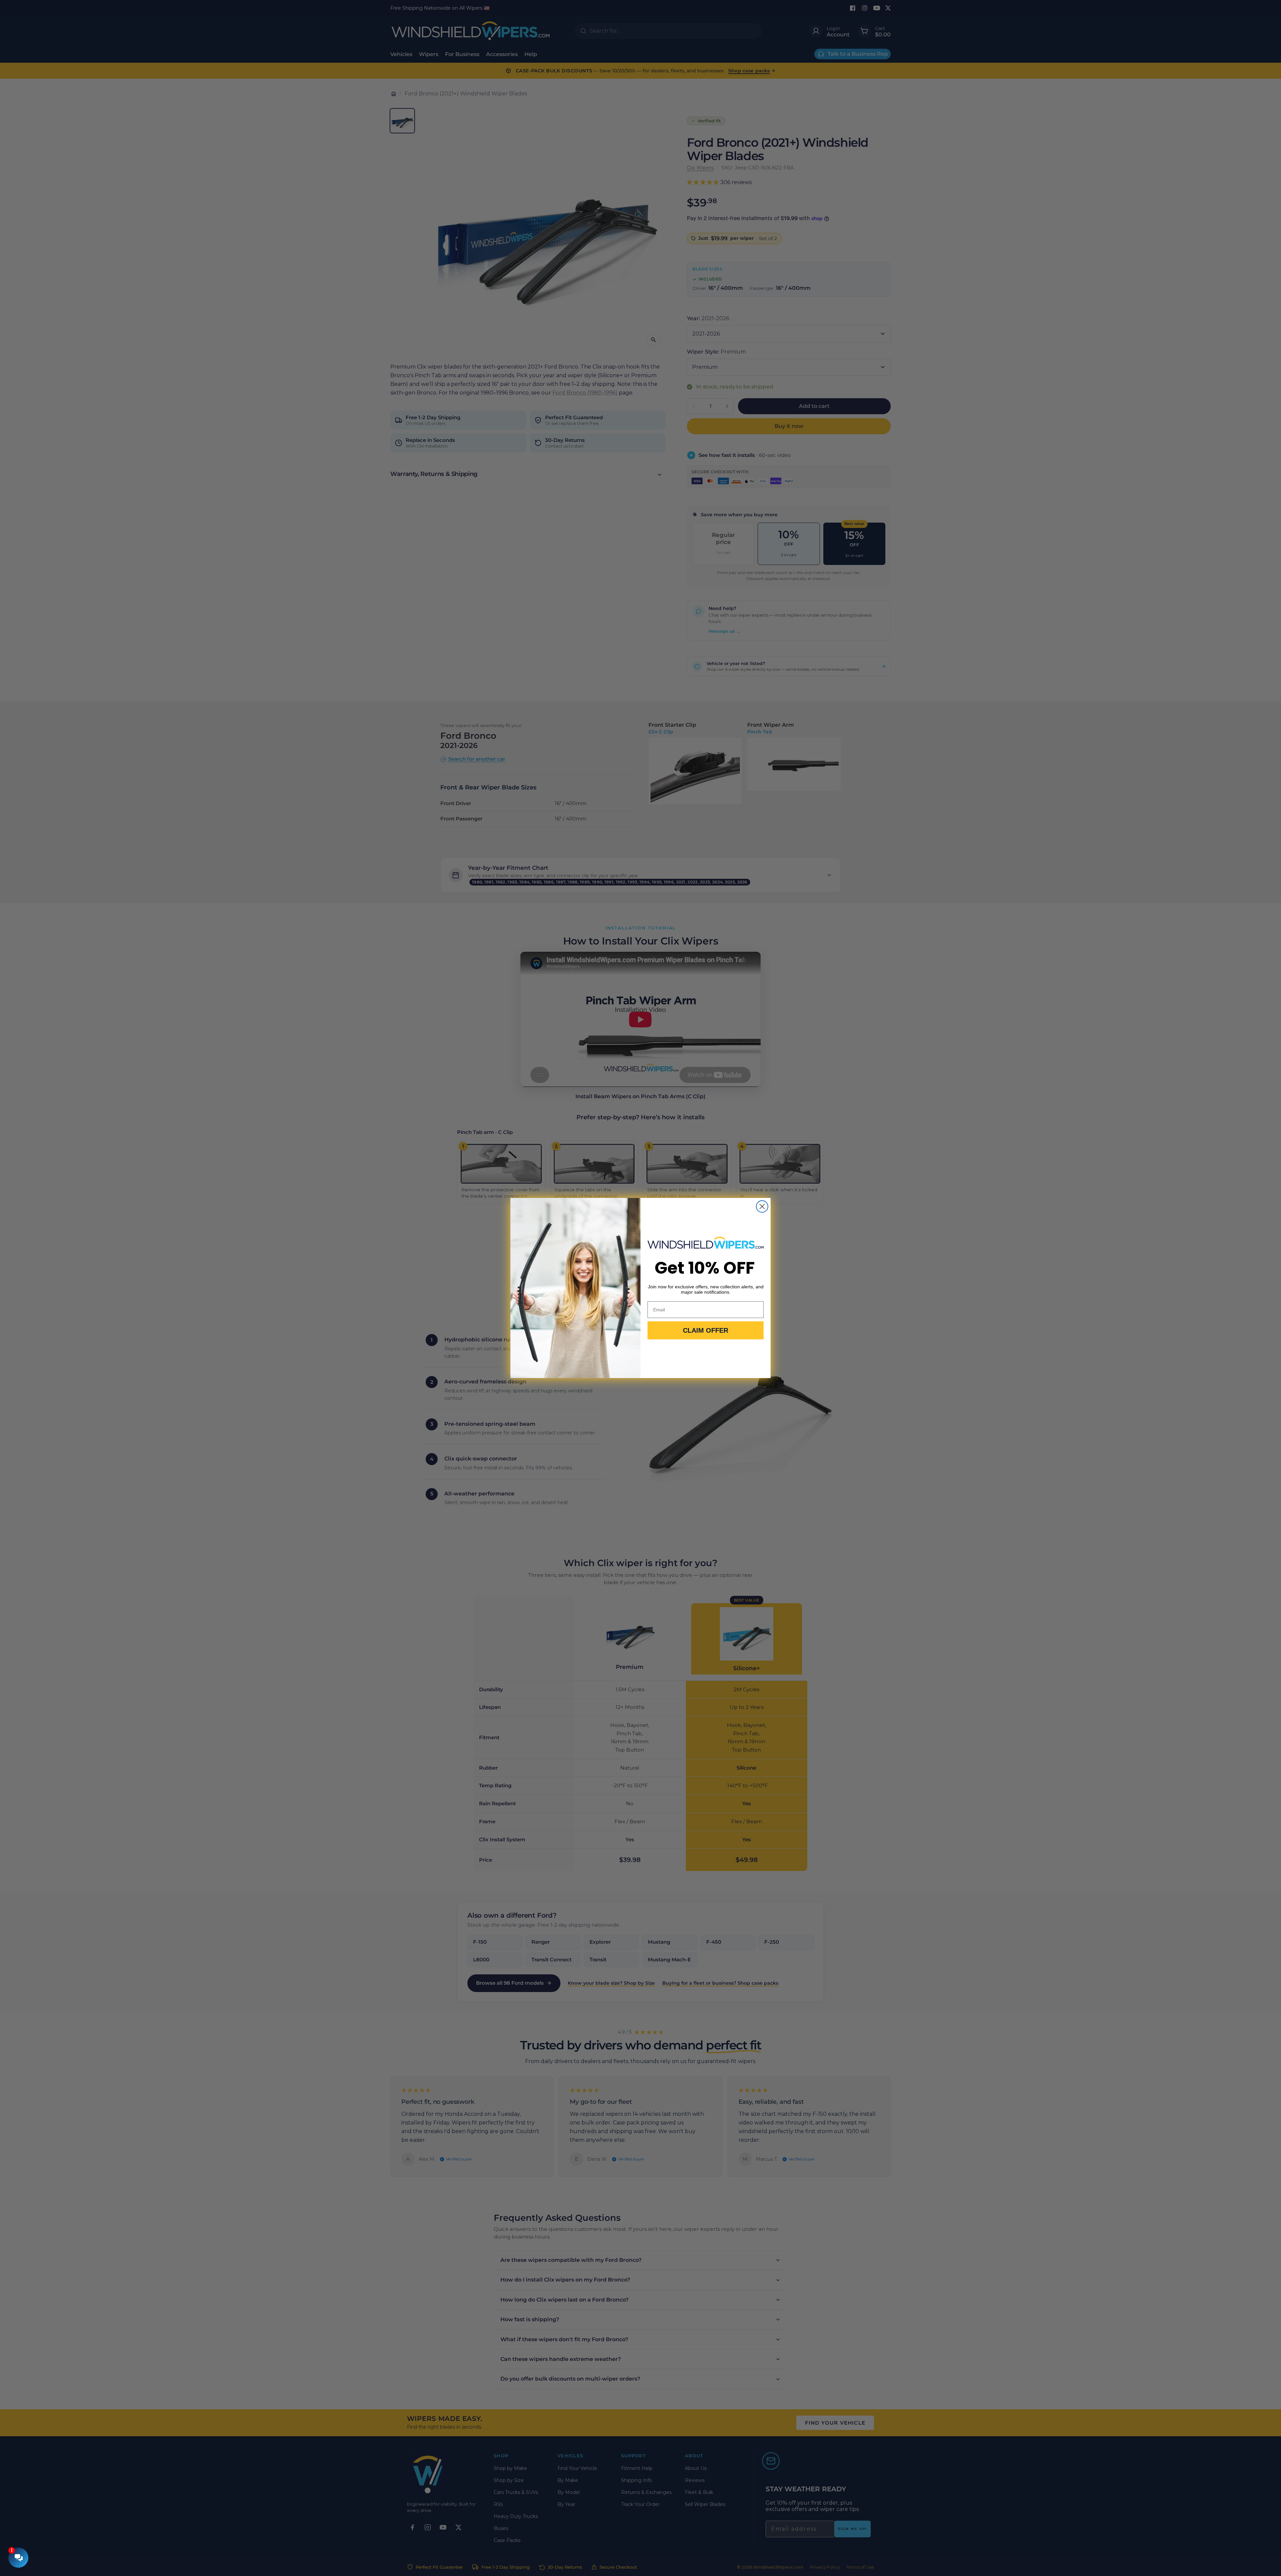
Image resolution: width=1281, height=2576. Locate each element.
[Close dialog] (762, 1206)
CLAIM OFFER (706, 1330)
